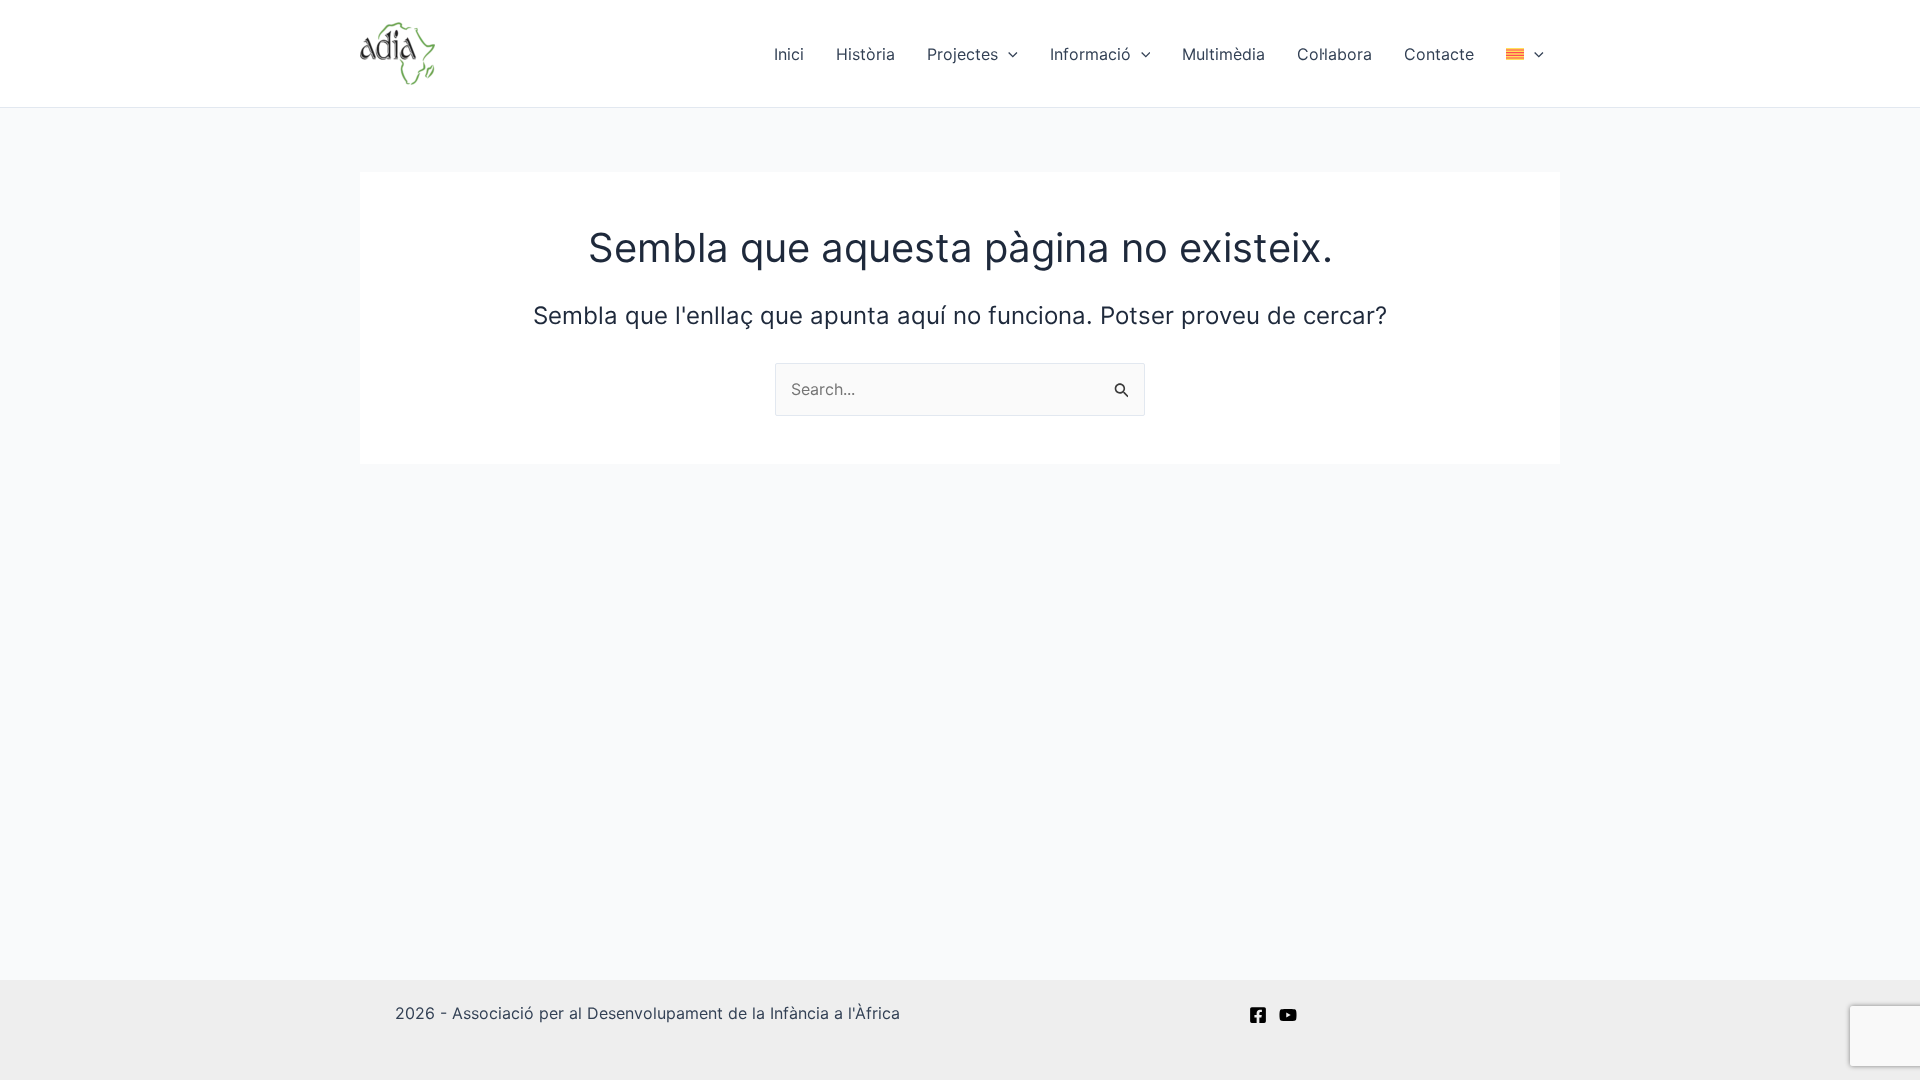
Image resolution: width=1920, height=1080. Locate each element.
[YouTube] (1288, 1015)
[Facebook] (1258, 1015)
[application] (1008, 54)
